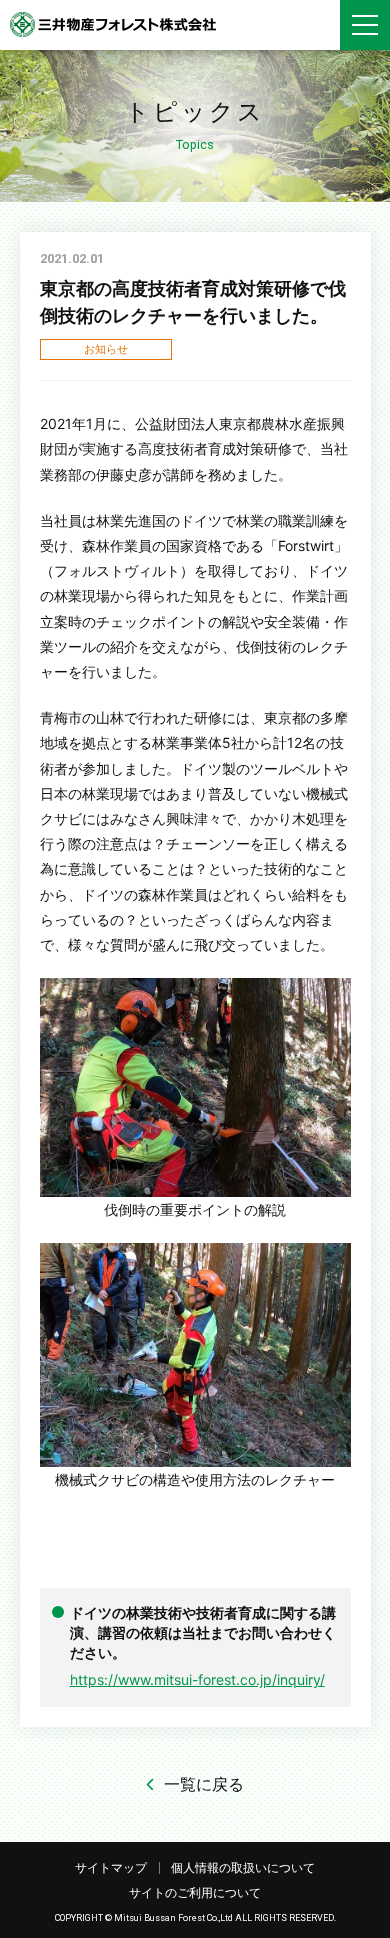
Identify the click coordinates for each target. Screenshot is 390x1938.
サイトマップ (111, 1867)
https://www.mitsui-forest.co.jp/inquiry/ (197, 1679)
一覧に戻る (204, 1784)
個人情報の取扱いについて (243, 1867)
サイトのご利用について (195, 1892)
